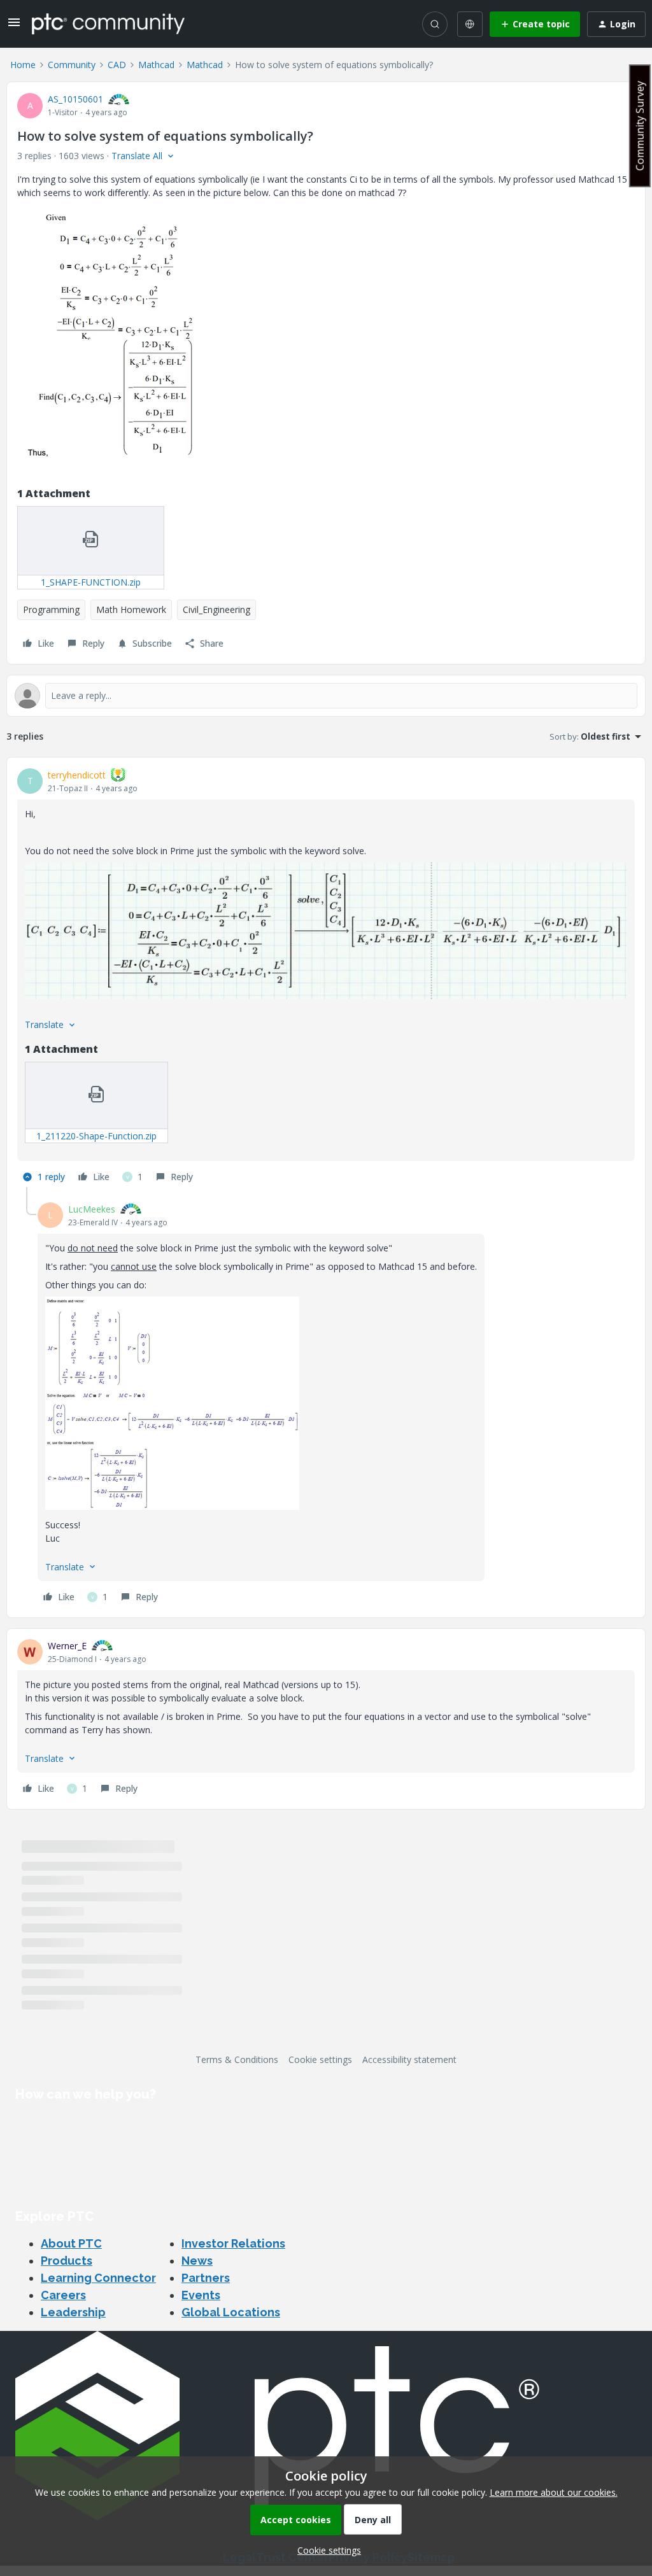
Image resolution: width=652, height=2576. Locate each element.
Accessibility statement (409, 2059)
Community (72, 65)
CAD (117, 65)
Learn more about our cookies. (554, 2492)
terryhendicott (77, 775)
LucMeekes (92, 1209)
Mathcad (156, 65)
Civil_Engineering (216, 609)
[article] (326, 977)
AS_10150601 (75, 99)
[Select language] (470, 24)
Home (23, 65)
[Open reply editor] (326, 696)
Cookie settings (320, 2059)
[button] (14, 26)
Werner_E (67, 1646)
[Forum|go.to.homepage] (108, 24)
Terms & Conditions (237, 2059)
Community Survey (640, 126)
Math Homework (131, 609)
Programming (51, 609)
